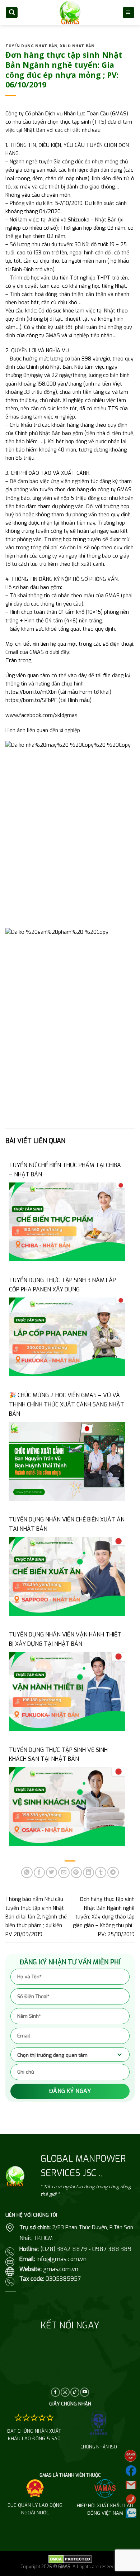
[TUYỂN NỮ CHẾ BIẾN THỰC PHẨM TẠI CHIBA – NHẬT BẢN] (67, 1222)
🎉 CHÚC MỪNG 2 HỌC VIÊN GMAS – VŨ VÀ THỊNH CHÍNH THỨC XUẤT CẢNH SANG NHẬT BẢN (67, 1404)
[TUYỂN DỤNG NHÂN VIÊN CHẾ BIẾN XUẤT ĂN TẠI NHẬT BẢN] (67, 1576)
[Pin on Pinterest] (76, 1872)
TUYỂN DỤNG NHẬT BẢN (31, 46)
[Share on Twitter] (52, 1872)
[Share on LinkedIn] (88, 1872)
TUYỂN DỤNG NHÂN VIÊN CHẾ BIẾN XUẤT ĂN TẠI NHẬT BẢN (67, 1524)
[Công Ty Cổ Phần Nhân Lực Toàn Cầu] (70, 12)
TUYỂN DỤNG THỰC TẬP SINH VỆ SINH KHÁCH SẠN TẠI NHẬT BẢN (58, 1755)
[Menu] (129, 12)
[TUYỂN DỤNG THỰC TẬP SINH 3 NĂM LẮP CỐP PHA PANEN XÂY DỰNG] (67, 1337)
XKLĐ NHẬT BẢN (77, 46)
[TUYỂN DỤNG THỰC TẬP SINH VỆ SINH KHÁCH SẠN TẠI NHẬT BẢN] (67, 1806)
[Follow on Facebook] (55, 2392)
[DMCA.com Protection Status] (70, 2559)
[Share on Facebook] (39, 1872)
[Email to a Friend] (64, 1872)
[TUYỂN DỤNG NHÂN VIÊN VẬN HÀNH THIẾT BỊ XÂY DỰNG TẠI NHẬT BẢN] (67, 1691)
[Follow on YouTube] (85, 2392)
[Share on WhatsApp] (27, 1872)
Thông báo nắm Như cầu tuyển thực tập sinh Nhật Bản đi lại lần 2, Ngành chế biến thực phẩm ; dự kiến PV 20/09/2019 (36, 1917)
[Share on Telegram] (113, 1872)
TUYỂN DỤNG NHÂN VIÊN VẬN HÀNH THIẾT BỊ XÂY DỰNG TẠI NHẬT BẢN (65, 1639)
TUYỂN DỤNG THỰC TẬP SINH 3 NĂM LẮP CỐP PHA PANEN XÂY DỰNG (62, 1285)
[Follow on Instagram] (65, 2392)
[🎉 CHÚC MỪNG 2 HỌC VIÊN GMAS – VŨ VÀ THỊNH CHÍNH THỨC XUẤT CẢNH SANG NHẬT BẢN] (67, 1461)
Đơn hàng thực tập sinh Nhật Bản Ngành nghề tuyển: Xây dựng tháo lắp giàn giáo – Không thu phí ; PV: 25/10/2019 (104, 1917)
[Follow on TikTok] (75, 2392)
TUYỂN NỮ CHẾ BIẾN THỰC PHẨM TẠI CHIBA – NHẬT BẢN (65, 1170)
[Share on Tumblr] (101, 1872)
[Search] (12, 12)
